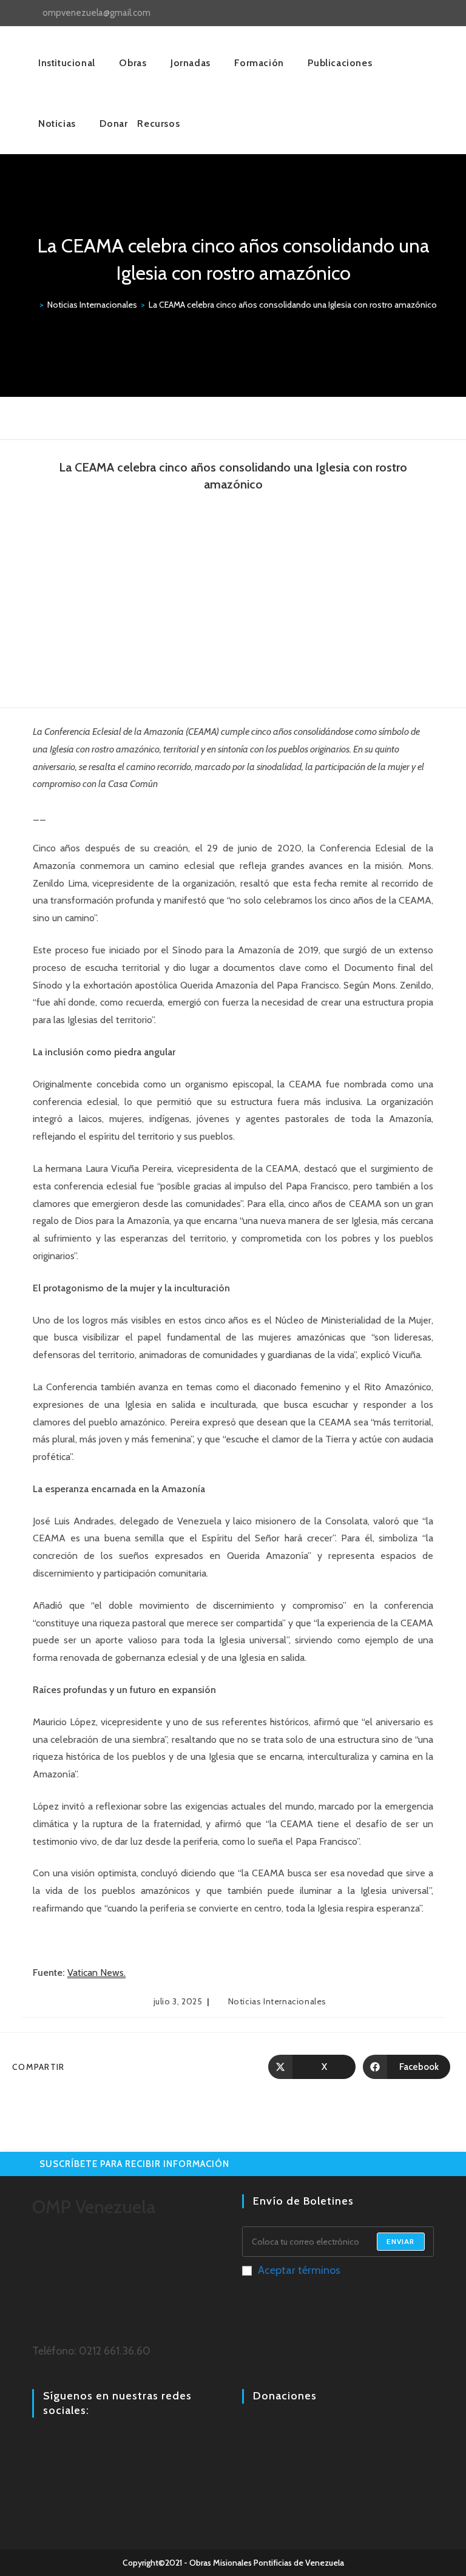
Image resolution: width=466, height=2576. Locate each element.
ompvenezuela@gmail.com (96, 13)
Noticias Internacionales (277, 2001)
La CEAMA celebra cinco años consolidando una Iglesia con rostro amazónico (293, 305)
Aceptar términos (299, 2270)
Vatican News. (96, 1973)
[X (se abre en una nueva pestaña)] (384, 13)
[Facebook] (39, 2444)
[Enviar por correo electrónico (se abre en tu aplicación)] (438, 13)
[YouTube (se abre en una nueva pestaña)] (426, 13)
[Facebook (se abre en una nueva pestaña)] (398, 13)
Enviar (400, 2241)
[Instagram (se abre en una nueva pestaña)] (412, 13)
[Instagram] (54, 2444)
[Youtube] (69, 2444)
